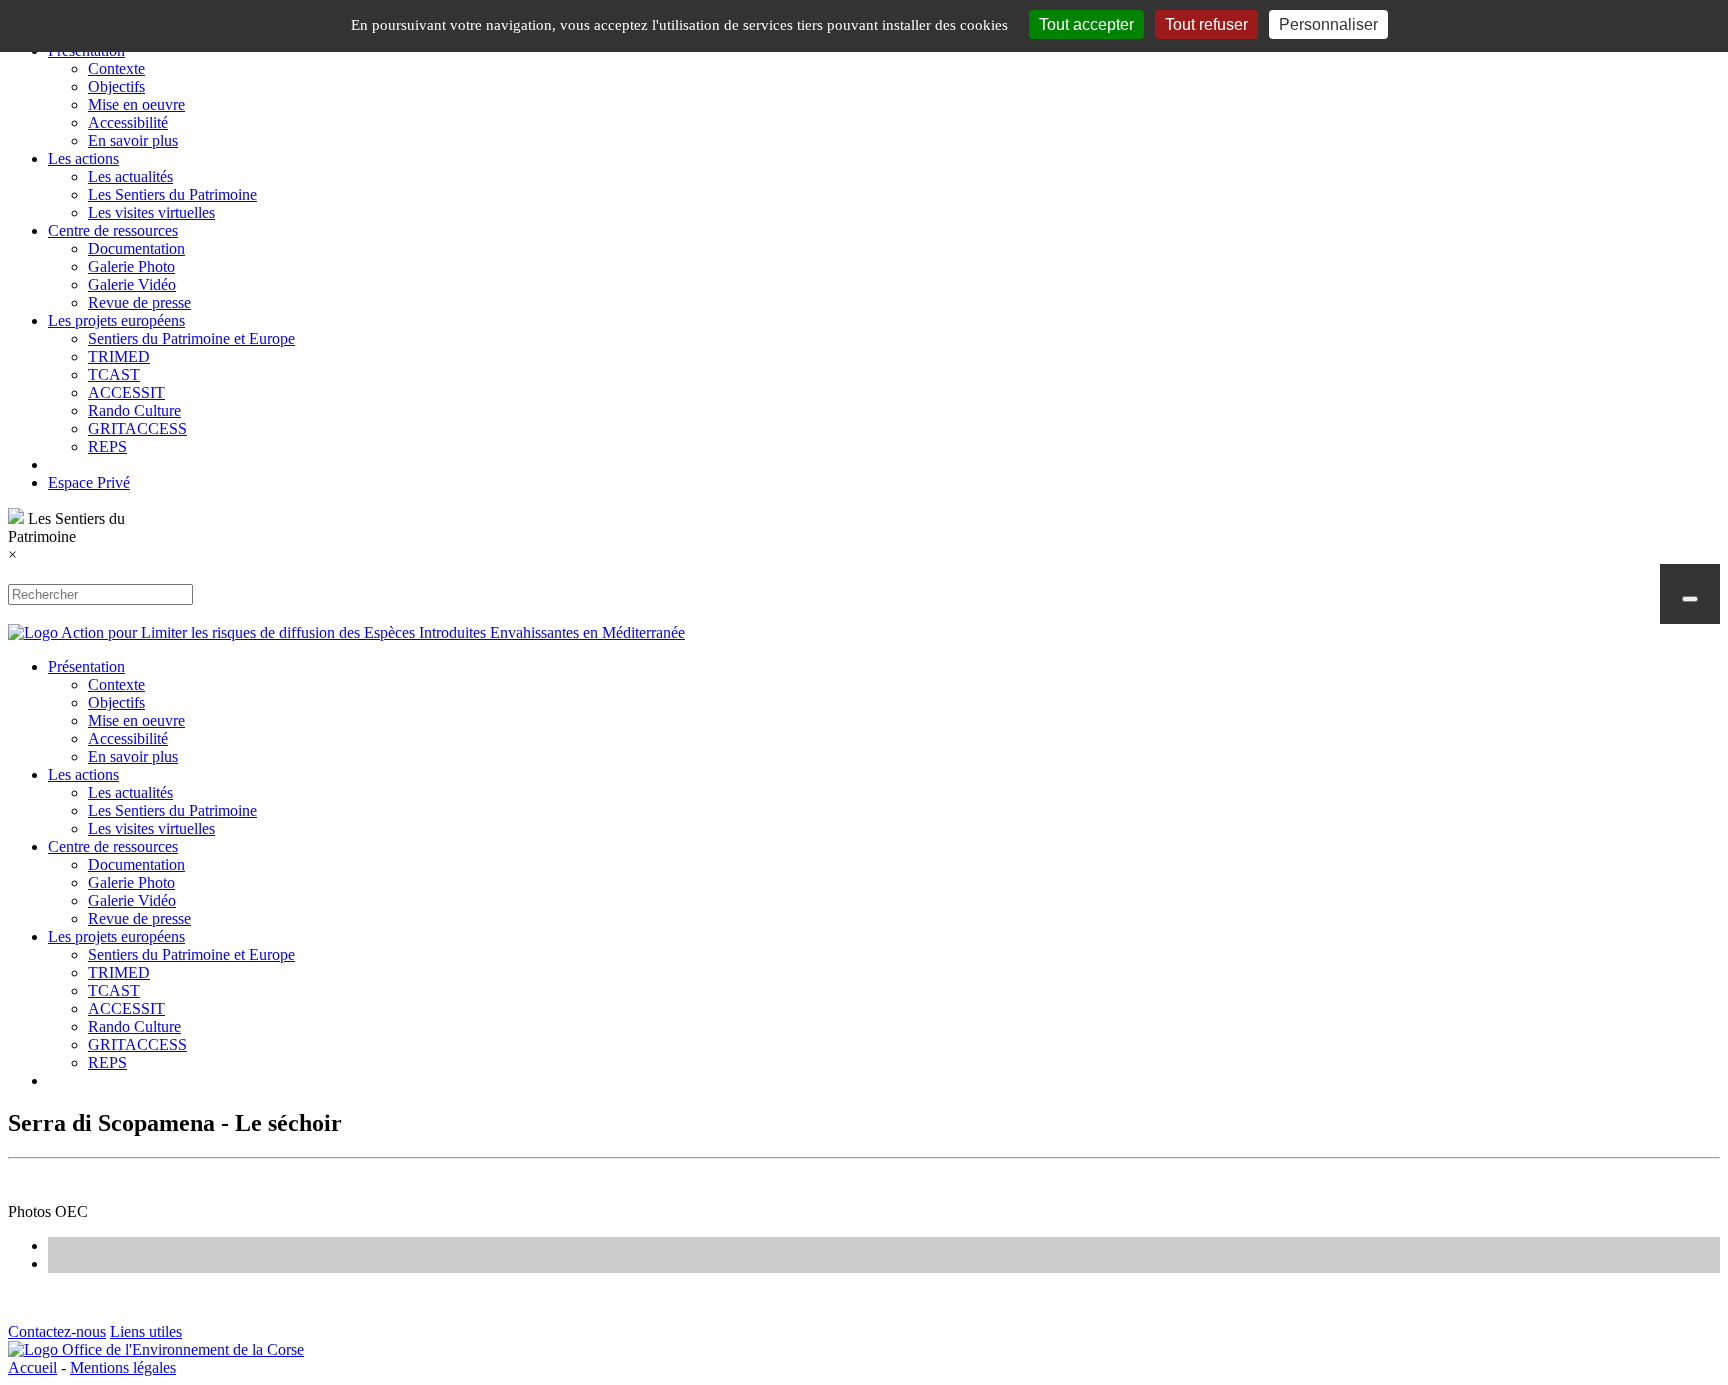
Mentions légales (123, 1367)
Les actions (83, 158)
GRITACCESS (137, 428)
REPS (107, 446)
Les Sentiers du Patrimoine (172, 194)
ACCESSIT (126, 392)
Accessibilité (128, 122)
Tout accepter (1086, 24)
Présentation (86, 666)
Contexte (116, 68)
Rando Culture (134, 410)
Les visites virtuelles (151, 212)
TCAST (114, 374)
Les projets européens (116, 320)
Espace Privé (89, 482)
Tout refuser (1206, 24)
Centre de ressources (113, 230)
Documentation (136, 248)
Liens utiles (146, 1331)
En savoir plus (133, 140)
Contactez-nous (57, 1331)
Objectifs (116, 86)
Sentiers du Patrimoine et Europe (191, 338)
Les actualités (130, 176)
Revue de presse (139, 302)
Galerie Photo (131, 266)
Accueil (32, 1367)
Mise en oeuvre (136, 104)
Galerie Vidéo (132, 284)
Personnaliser (1328, 24)
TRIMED (119, 356)
